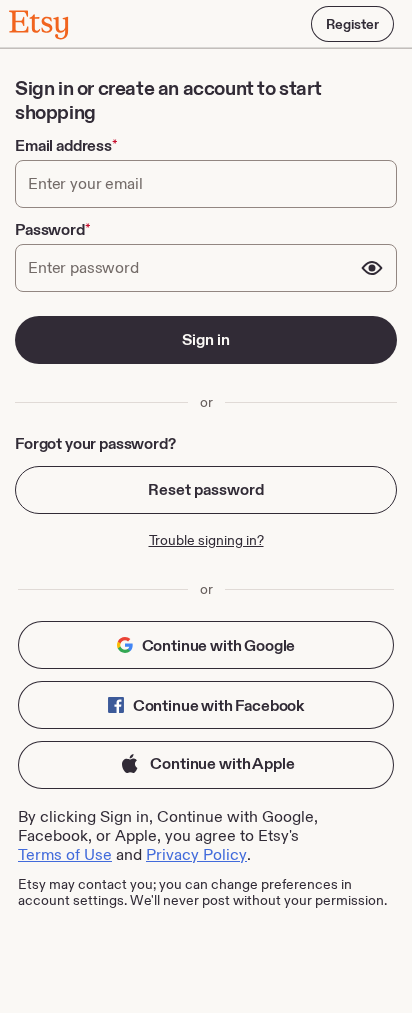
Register (352, 24)
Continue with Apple (221, 763)
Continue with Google (217, 645)
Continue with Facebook (217, 705)
